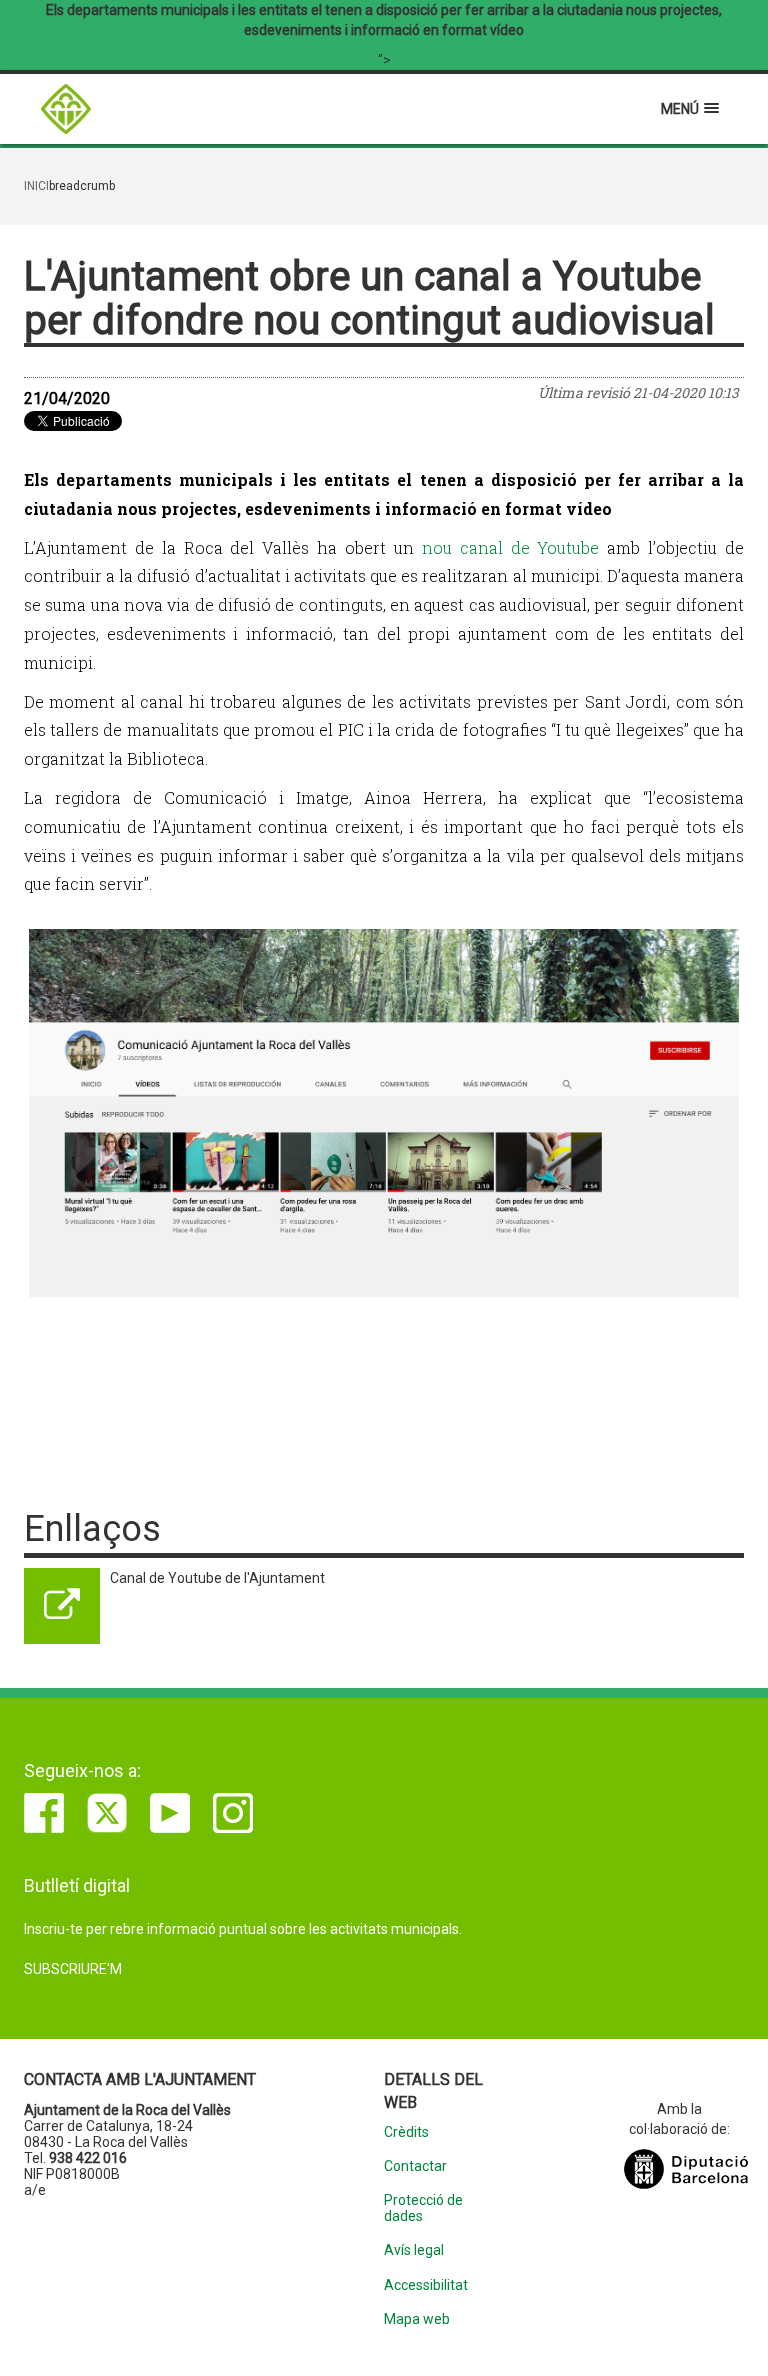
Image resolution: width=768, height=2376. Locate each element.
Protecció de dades (423, 2208)
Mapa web (417, 2319)
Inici (36, 186)
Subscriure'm (73, 1969)
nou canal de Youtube (511, 547)
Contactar (415, 2166)
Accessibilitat (426, 2285)
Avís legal (414, 2250)
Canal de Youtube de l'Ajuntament (217, 1578)
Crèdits (406, 2132)
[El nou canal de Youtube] (384, 1113)
